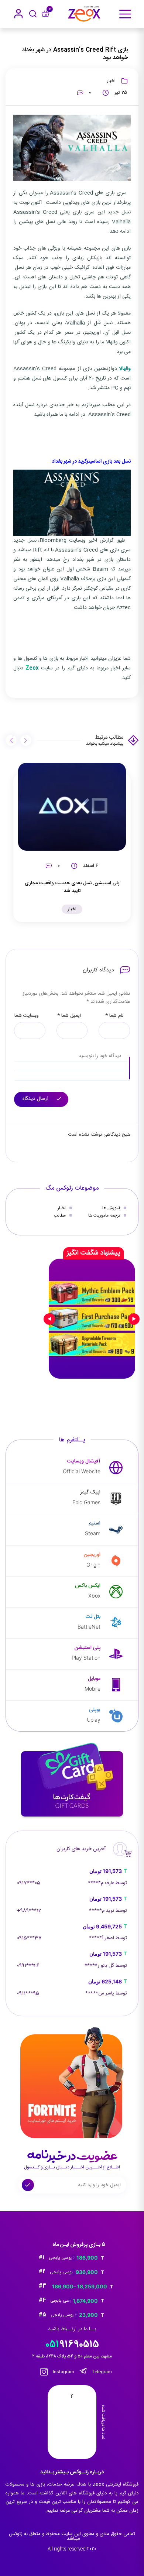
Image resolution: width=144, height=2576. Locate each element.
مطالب (60, 1215)
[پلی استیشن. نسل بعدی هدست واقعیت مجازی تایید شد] (72, 807)
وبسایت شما (27, 1016)
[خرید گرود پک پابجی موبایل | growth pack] (92, 1319)
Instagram (63, 2372)
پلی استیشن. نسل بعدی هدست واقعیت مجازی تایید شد (72, 887)
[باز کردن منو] (125, 14)
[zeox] (84, 14)
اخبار (111, 81)
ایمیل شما (69, 1016)
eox (32, 668)
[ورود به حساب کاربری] (18, 14)
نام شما (114, 1016)
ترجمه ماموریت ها (104, 1215)
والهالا (125, 369)
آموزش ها (111, 1208)
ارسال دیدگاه (36, 1099)
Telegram (101, 2372)
